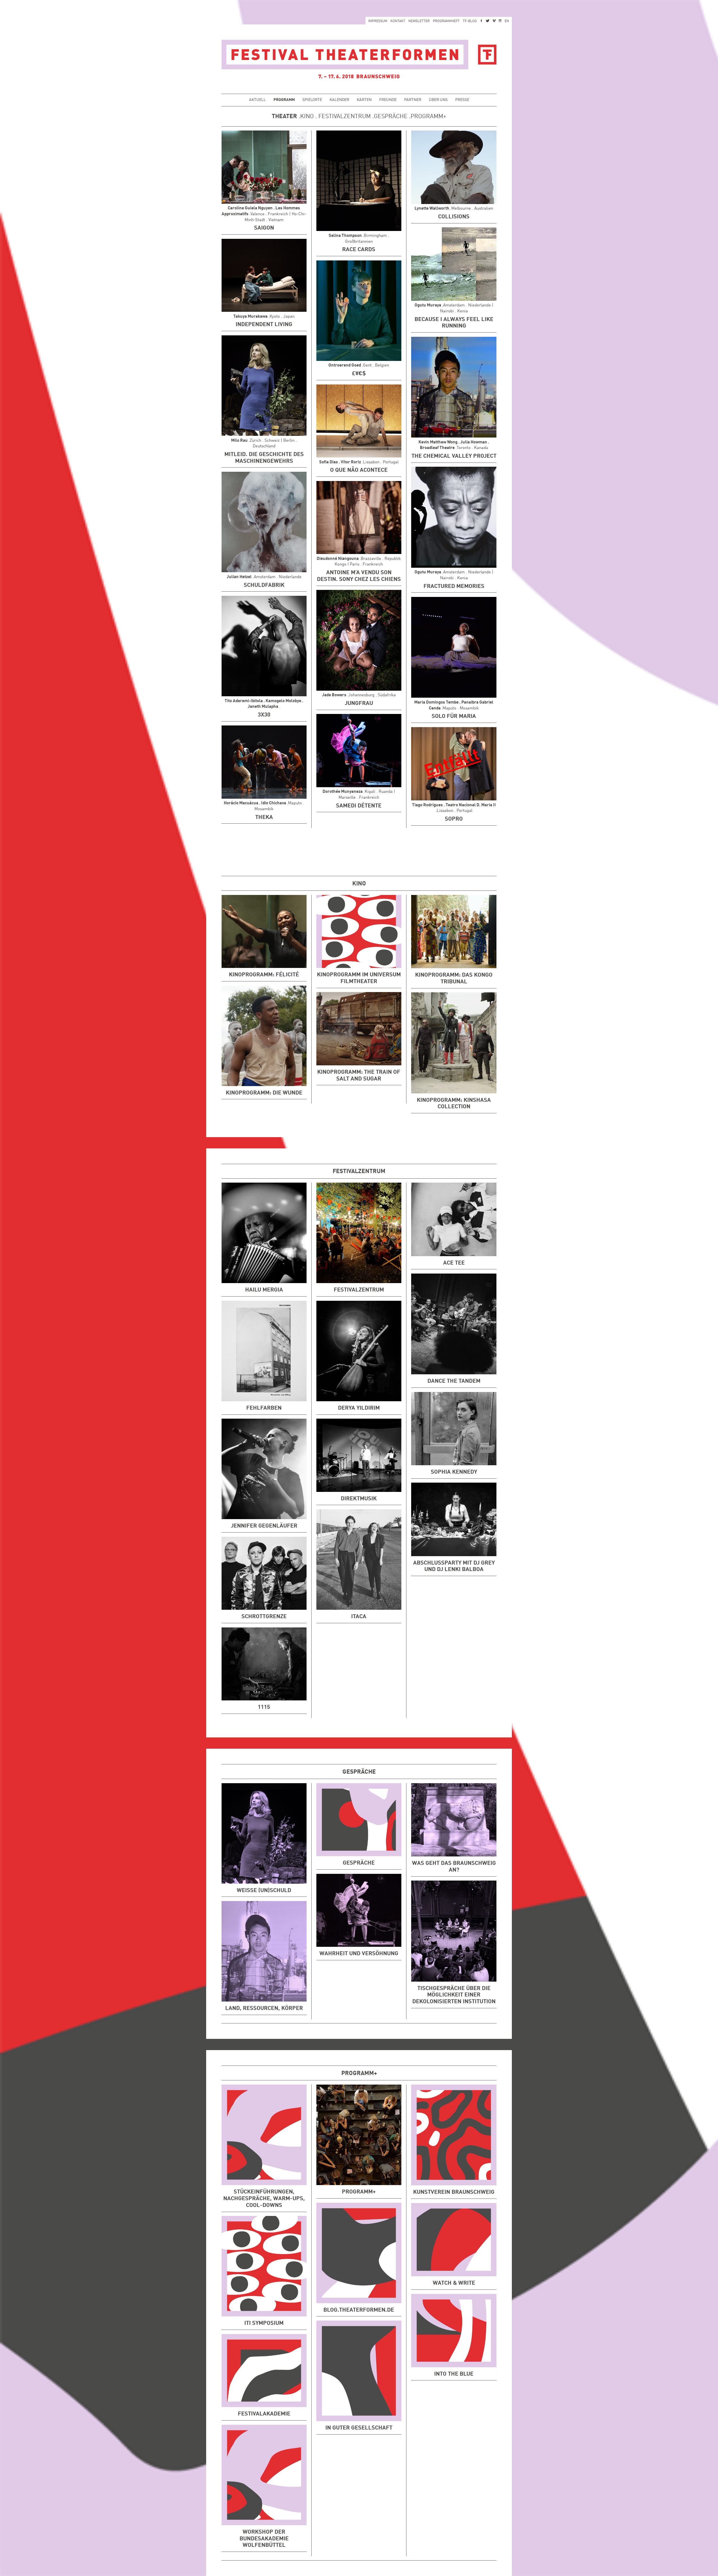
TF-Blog (470, 21)
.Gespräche (389, 117)
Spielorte (312, 100)
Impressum (378, 21)
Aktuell (257, 100)
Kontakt (398, 21)
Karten (364, 100)
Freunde (388, 100)
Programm (284, 100)
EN (507, 21)
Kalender (339, 100)
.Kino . (307, 117)
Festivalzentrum (345, 117)
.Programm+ (427, 117)
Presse (462, 100)
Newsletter (419, 21)
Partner (413, 100)
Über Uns (438, 100)
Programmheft (446, 21)
